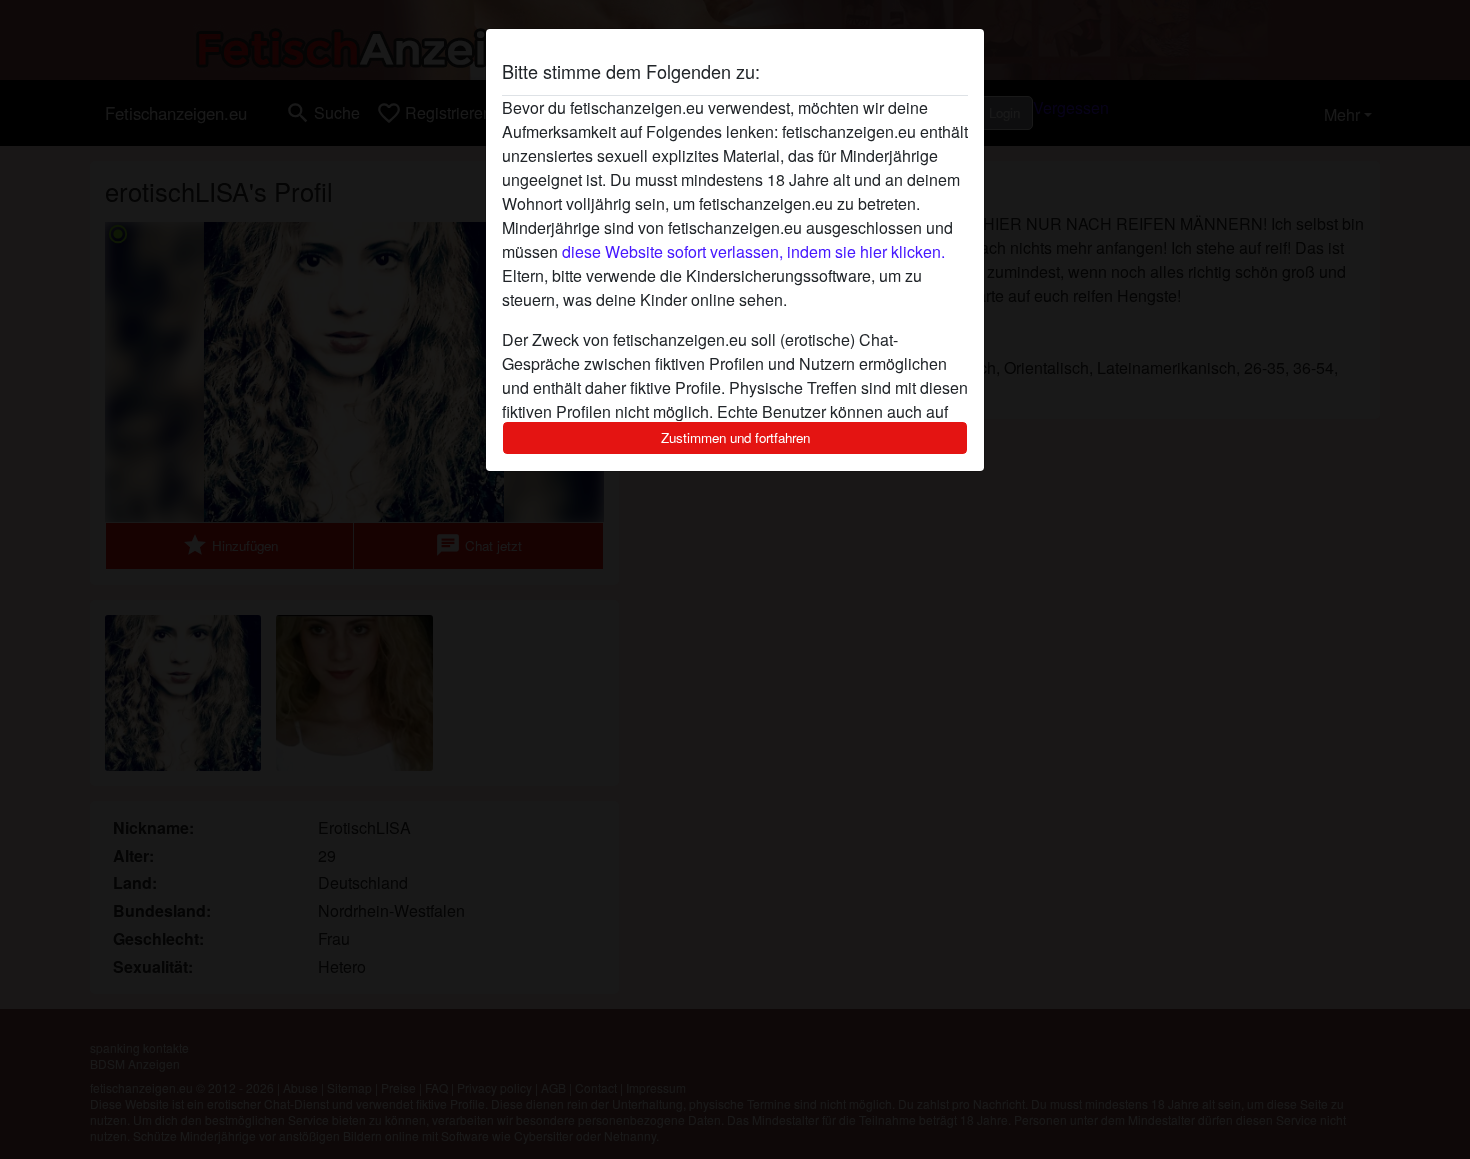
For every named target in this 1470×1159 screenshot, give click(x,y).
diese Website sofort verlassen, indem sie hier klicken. (753, 251)
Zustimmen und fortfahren (735, 437)
